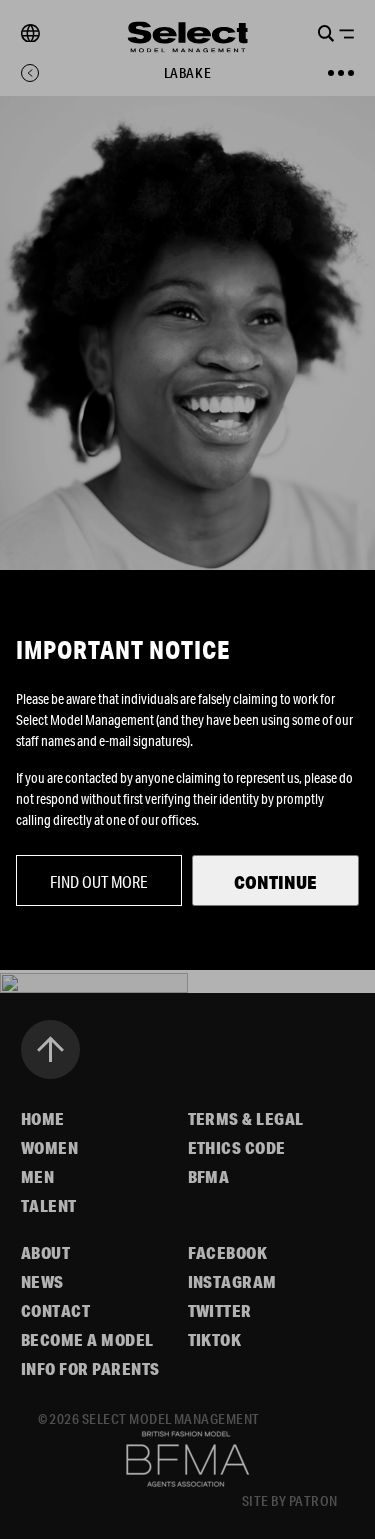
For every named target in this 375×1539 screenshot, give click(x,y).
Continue (275, 882)
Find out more (99, 881)
